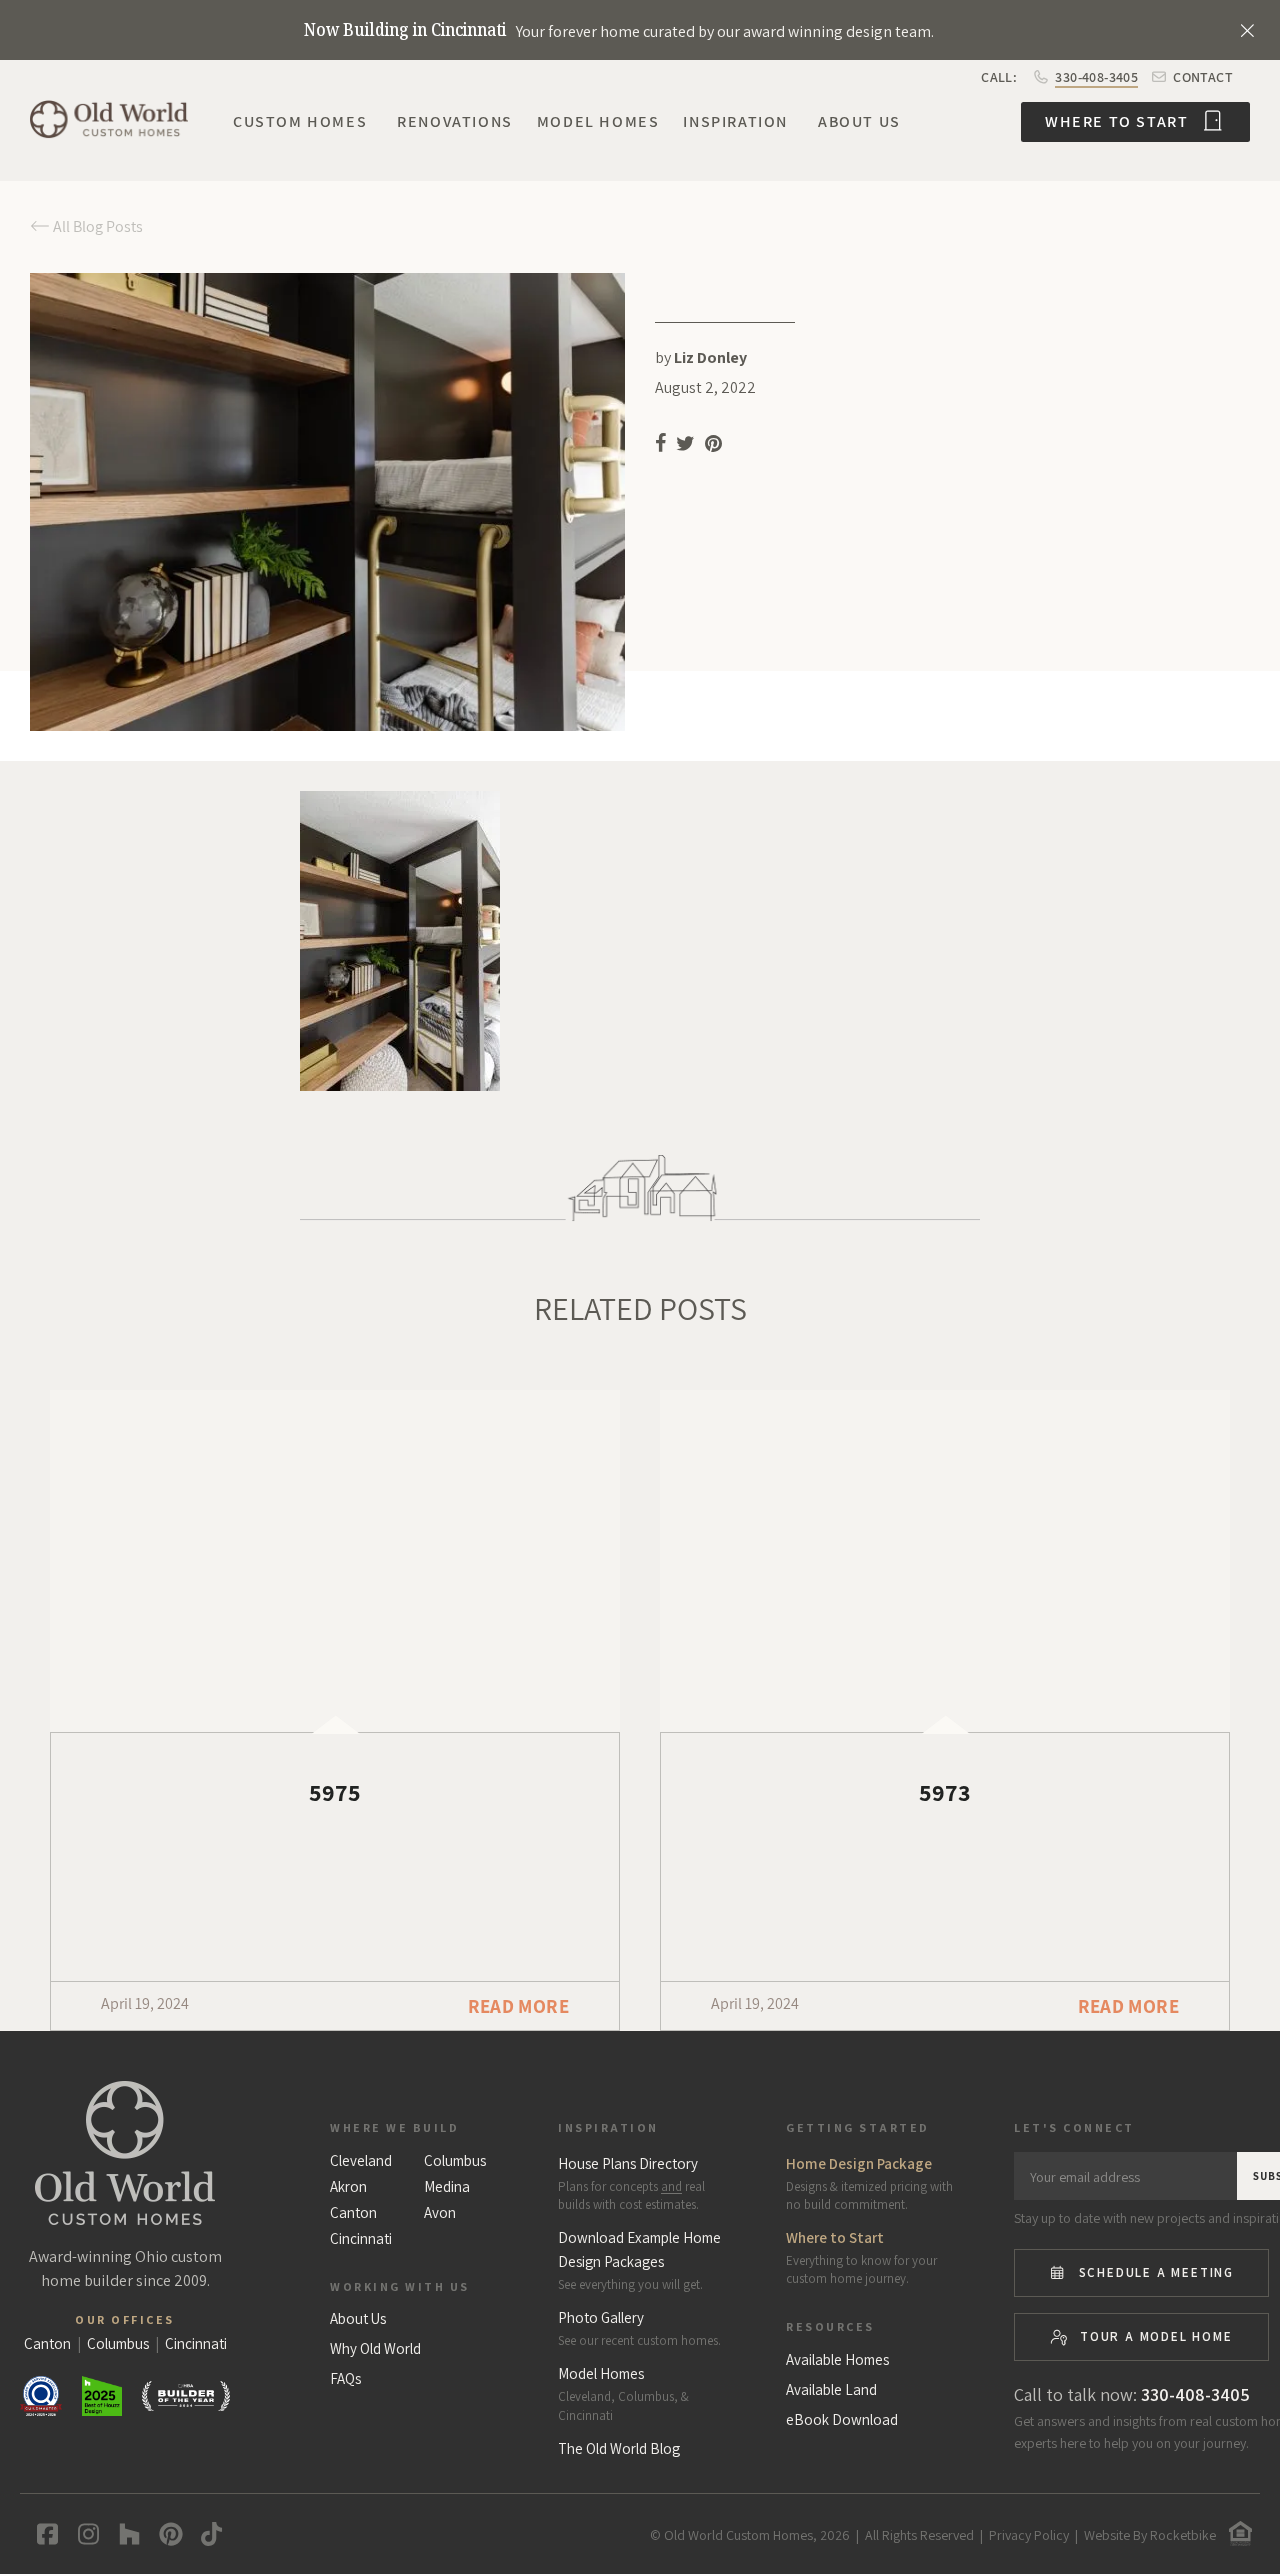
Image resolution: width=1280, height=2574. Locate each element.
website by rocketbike (1150, 2535)
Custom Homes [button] (300, 121)
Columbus (455, 2161)
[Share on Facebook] (660, 447)
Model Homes (598, 121)
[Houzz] (125, 2534)
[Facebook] (43, 2534)
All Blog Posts (96, 226)
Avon (440, 2213)
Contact (1201, 77)
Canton (353, 2213)
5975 (335, 1792)
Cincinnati (361, 2239)
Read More (518, 2006)
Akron (348, 2187)
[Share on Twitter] (685, 447)
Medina (447, 2187)
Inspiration (735, 121)
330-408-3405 (1096, 77)
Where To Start (1119, 121)
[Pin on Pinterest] (715, 447)
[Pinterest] (166, 2534)
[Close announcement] (1247, 30)
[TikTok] (207, 2534)
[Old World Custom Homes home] (125, 2153)
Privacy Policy (1029, 2535)
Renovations (455, 121)
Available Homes (837, 2360)
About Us (859, 121)
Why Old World (375, 2349)
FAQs (345, 2379)
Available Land (831, 2390)
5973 (945, 1792)
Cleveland (361, 2161)
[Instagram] (84, 2534)
